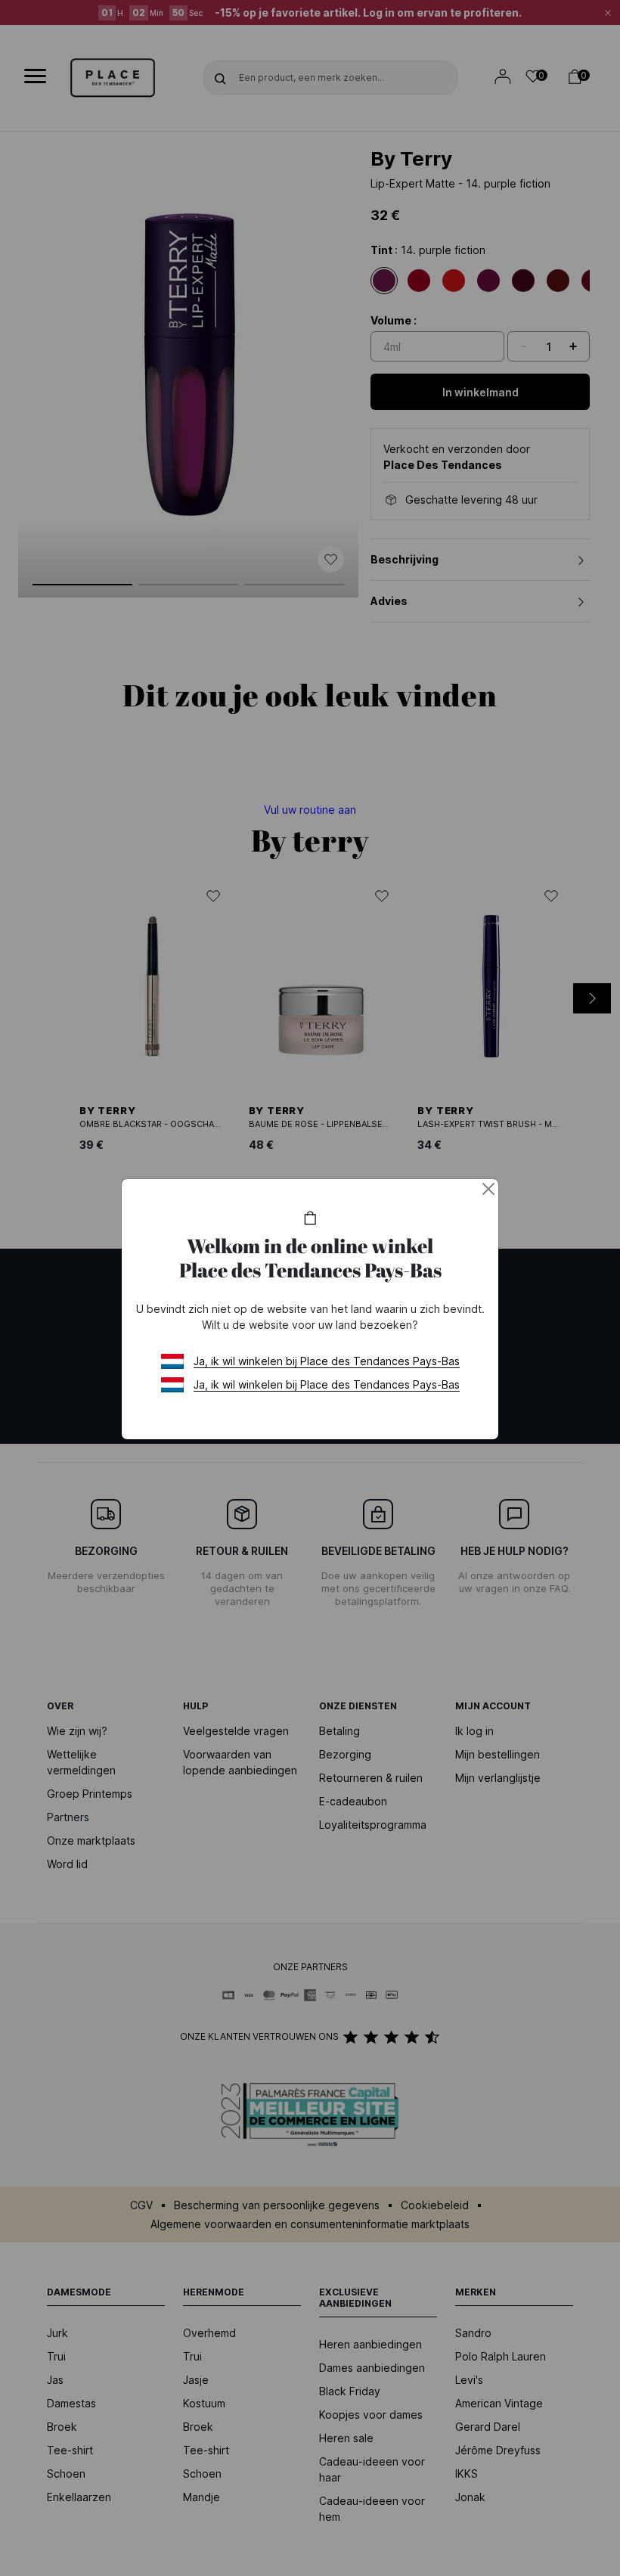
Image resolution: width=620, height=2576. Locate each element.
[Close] (488, 1189)
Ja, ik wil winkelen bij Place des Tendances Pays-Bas (327, 1361)
